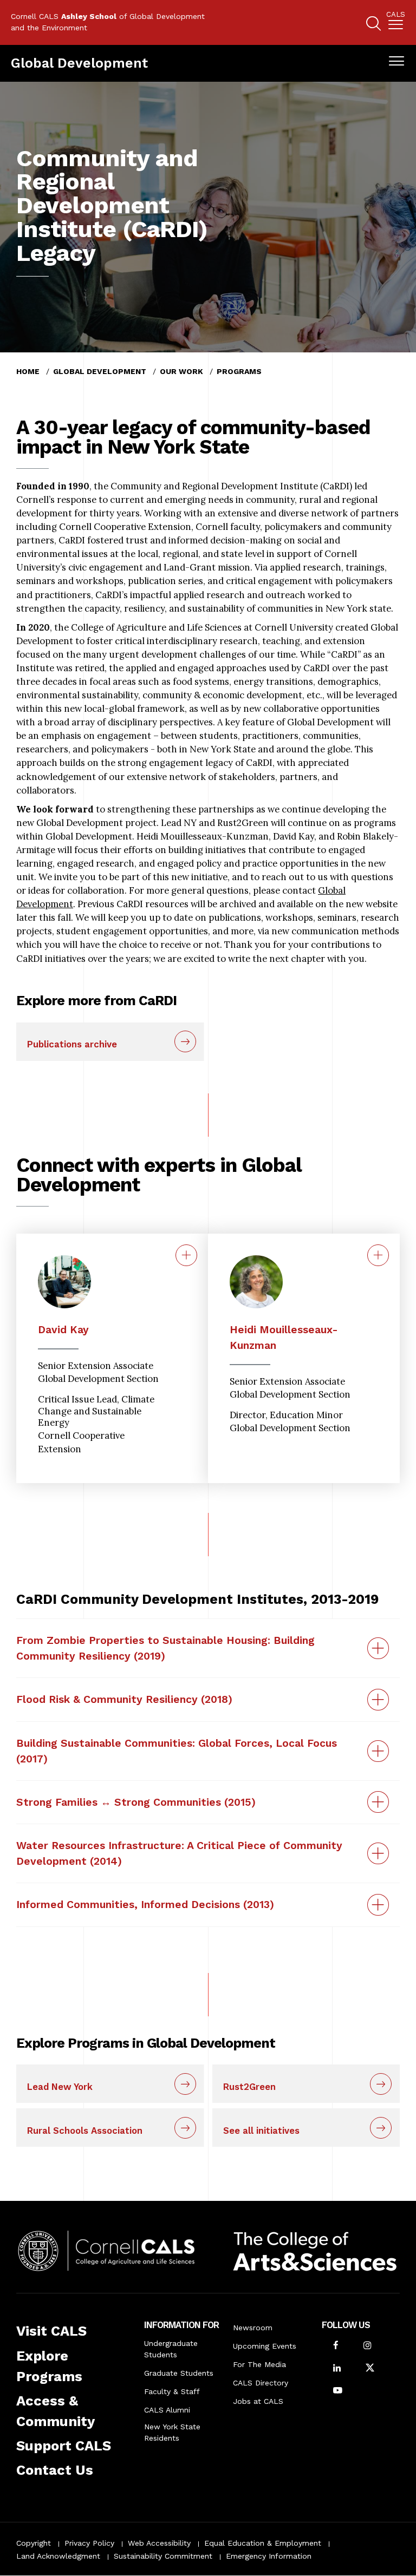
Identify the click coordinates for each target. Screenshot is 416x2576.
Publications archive (72, 1044)
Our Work (181, 371)
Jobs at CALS (258, 2401)
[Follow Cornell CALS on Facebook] (336, 2346)
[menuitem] (396, 22)
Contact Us (55, 2470)
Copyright (34, 2543)
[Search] (373, 25)
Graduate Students (179, 2373)
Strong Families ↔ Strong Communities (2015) (136, 1802)
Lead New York (60, 2087)
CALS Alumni (167, 2410)
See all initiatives (261, 2131)
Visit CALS (51, 2331)
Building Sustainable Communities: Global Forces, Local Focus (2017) (177, 1751)
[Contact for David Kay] (186, 1255)
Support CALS (64, 2446)
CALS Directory (261, 2383)
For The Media (259, 2364)
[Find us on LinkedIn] (337, 2369)
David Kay (63, 1330)
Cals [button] (396, 15)
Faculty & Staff (172, 2391)
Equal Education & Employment (263, 2543)
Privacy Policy (89, 2543)
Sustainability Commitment (163, 2556)
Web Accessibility (159, 2543)
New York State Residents (172, 2432)
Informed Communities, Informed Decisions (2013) (145, 1905)
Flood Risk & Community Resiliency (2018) (124, 1699)
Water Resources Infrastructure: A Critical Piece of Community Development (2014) (179, 1853)
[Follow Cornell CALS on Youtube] (338, 2391)
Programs (239, 371)
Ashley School (89, 16)
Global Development (79, 63)
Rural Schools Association (85, 2131)
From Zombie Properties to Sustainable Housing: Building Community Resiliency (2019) (165, 1648)
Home (28, 371)
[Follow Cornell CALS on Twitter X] (370, 2369)
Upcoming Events (265, 2346)
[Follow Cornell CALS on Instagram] (367, 2346)
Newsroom (253, 2328)
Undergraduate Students (171, 2349)
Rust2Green (249, 2087)
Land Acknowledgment (58, 2556)
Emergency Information (269, 2556)
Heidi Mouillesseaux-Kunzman (284, 1338)
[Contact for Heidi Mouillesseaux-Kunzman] (378, 1255)
